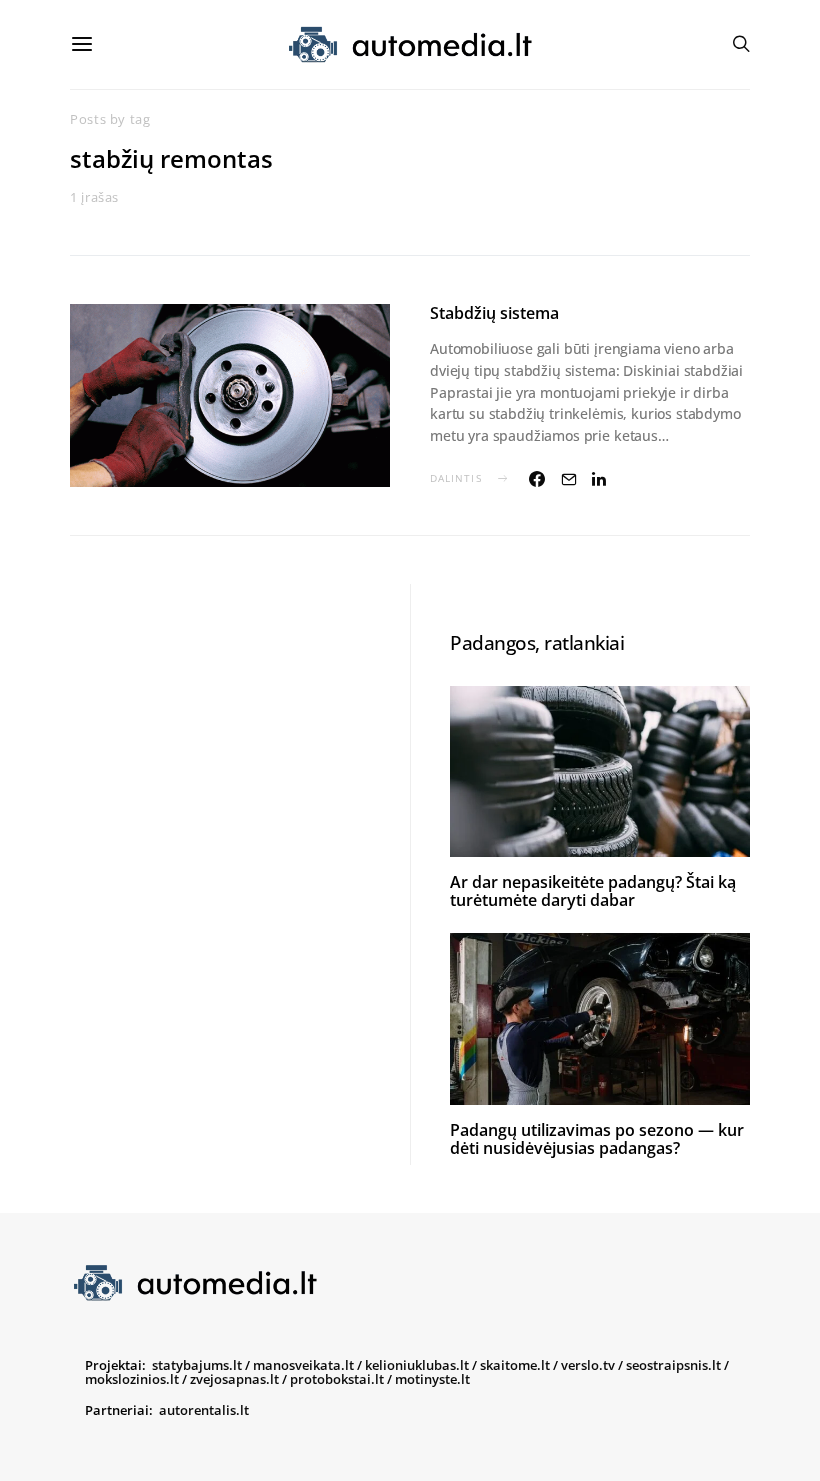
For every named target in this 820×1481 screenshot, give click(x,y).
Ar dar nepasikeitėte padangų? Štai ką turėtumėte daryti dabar (593, 891)
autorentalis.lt (204, 1410)
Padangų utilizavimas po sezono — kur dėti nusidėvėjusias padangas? (597, 1139)
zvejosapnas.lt (234, 1379)
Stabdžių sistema (494, 313)
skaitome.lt (515, 1365)
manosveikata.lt (303, 1365)
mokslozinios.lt (132, 1379)
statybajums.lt (197, 1365)
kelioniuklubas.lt (417, 1365)
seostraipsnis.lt (673, 1365)
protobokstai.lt (337, 1379)
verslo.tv (588, 1365)
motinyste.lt (432, 1379)
